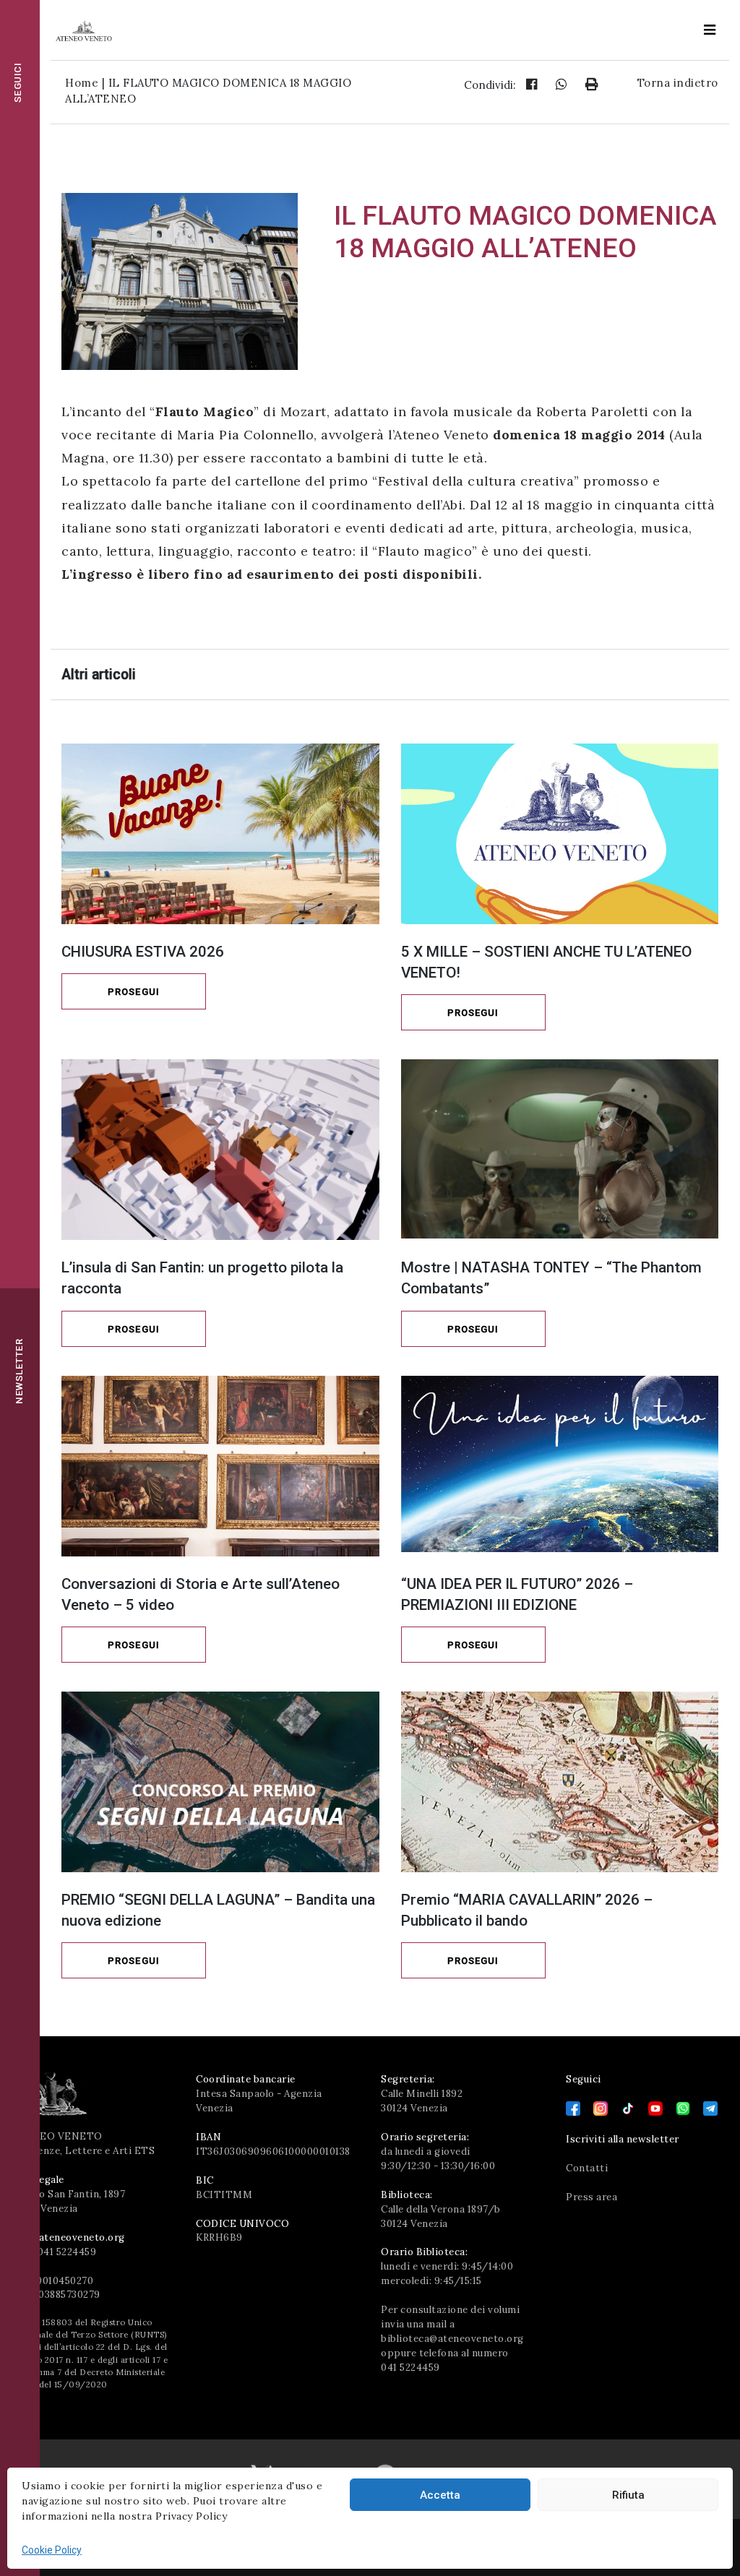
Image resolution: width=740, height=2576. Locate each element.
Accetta (440, 2495)
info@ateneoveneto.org (68, 2237)
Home (82, 83)
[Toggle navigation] (710, 30)
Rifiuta (628, 2495)
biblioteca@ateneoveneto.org (452, 2339)
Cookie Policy (52, 2550)
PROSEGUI (134, 992)
